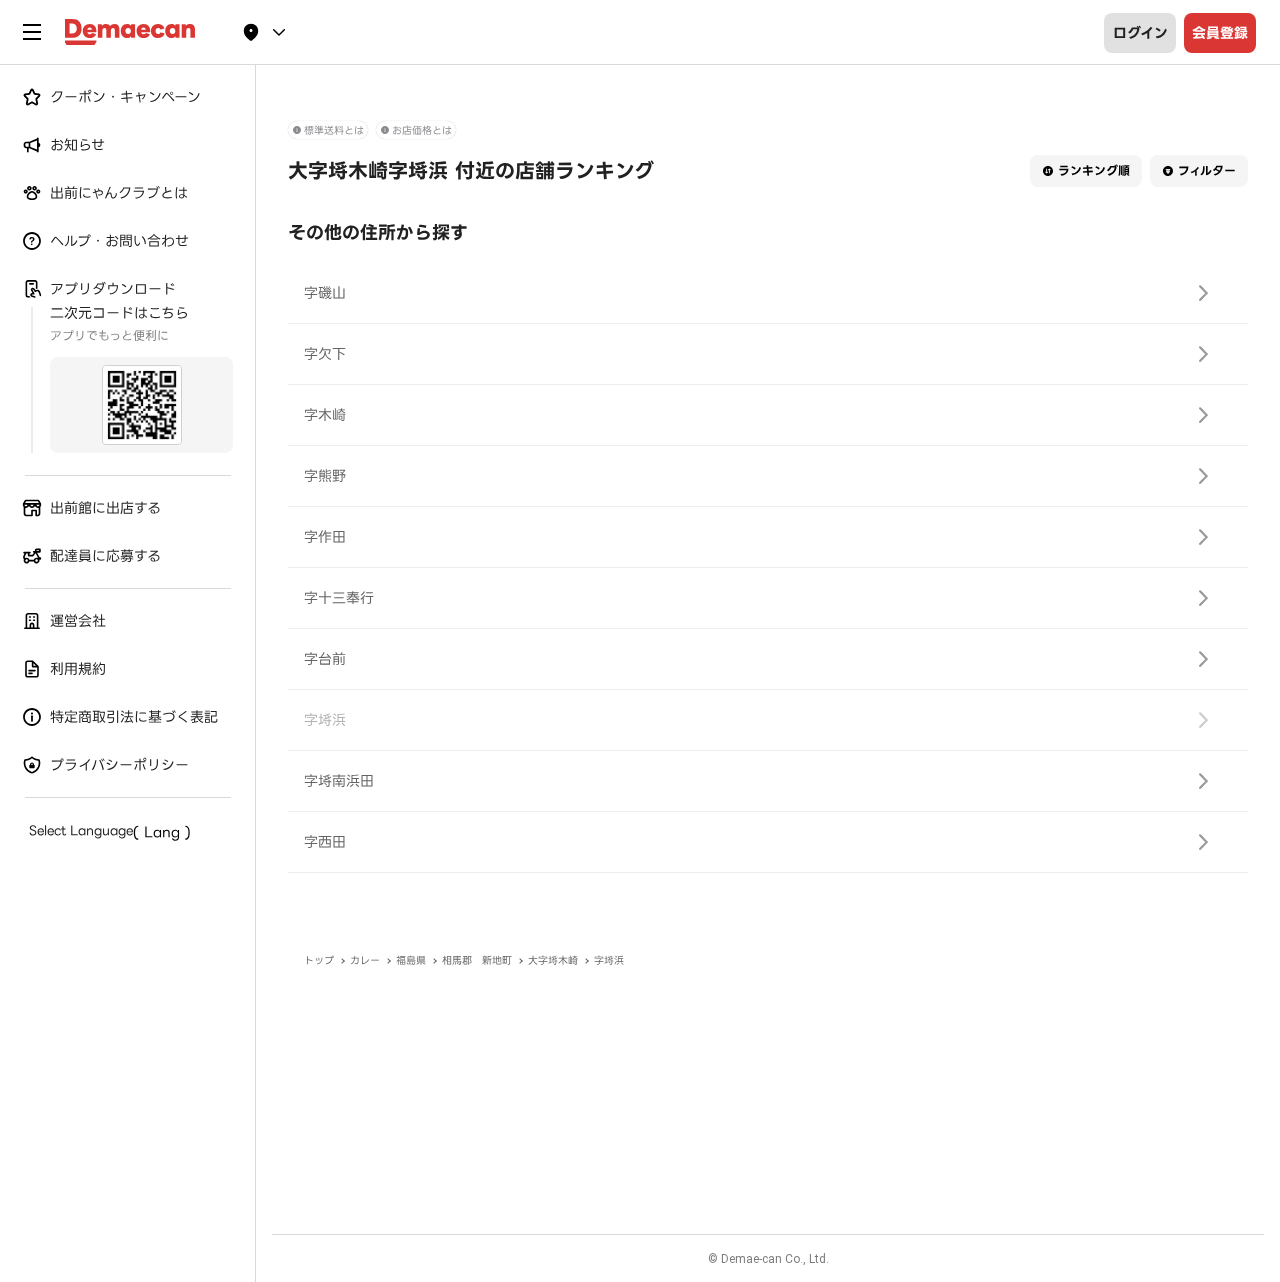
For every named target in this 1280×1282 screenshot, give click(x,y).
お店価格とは (422, 130)
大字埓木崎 (553, 960)
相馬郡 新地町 (477, 960)
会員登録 (1220, 33)
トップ (319, 960)
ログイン (1140, 33)
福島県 (411, 960)
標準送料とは (334, 130)
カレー (365, 960)
